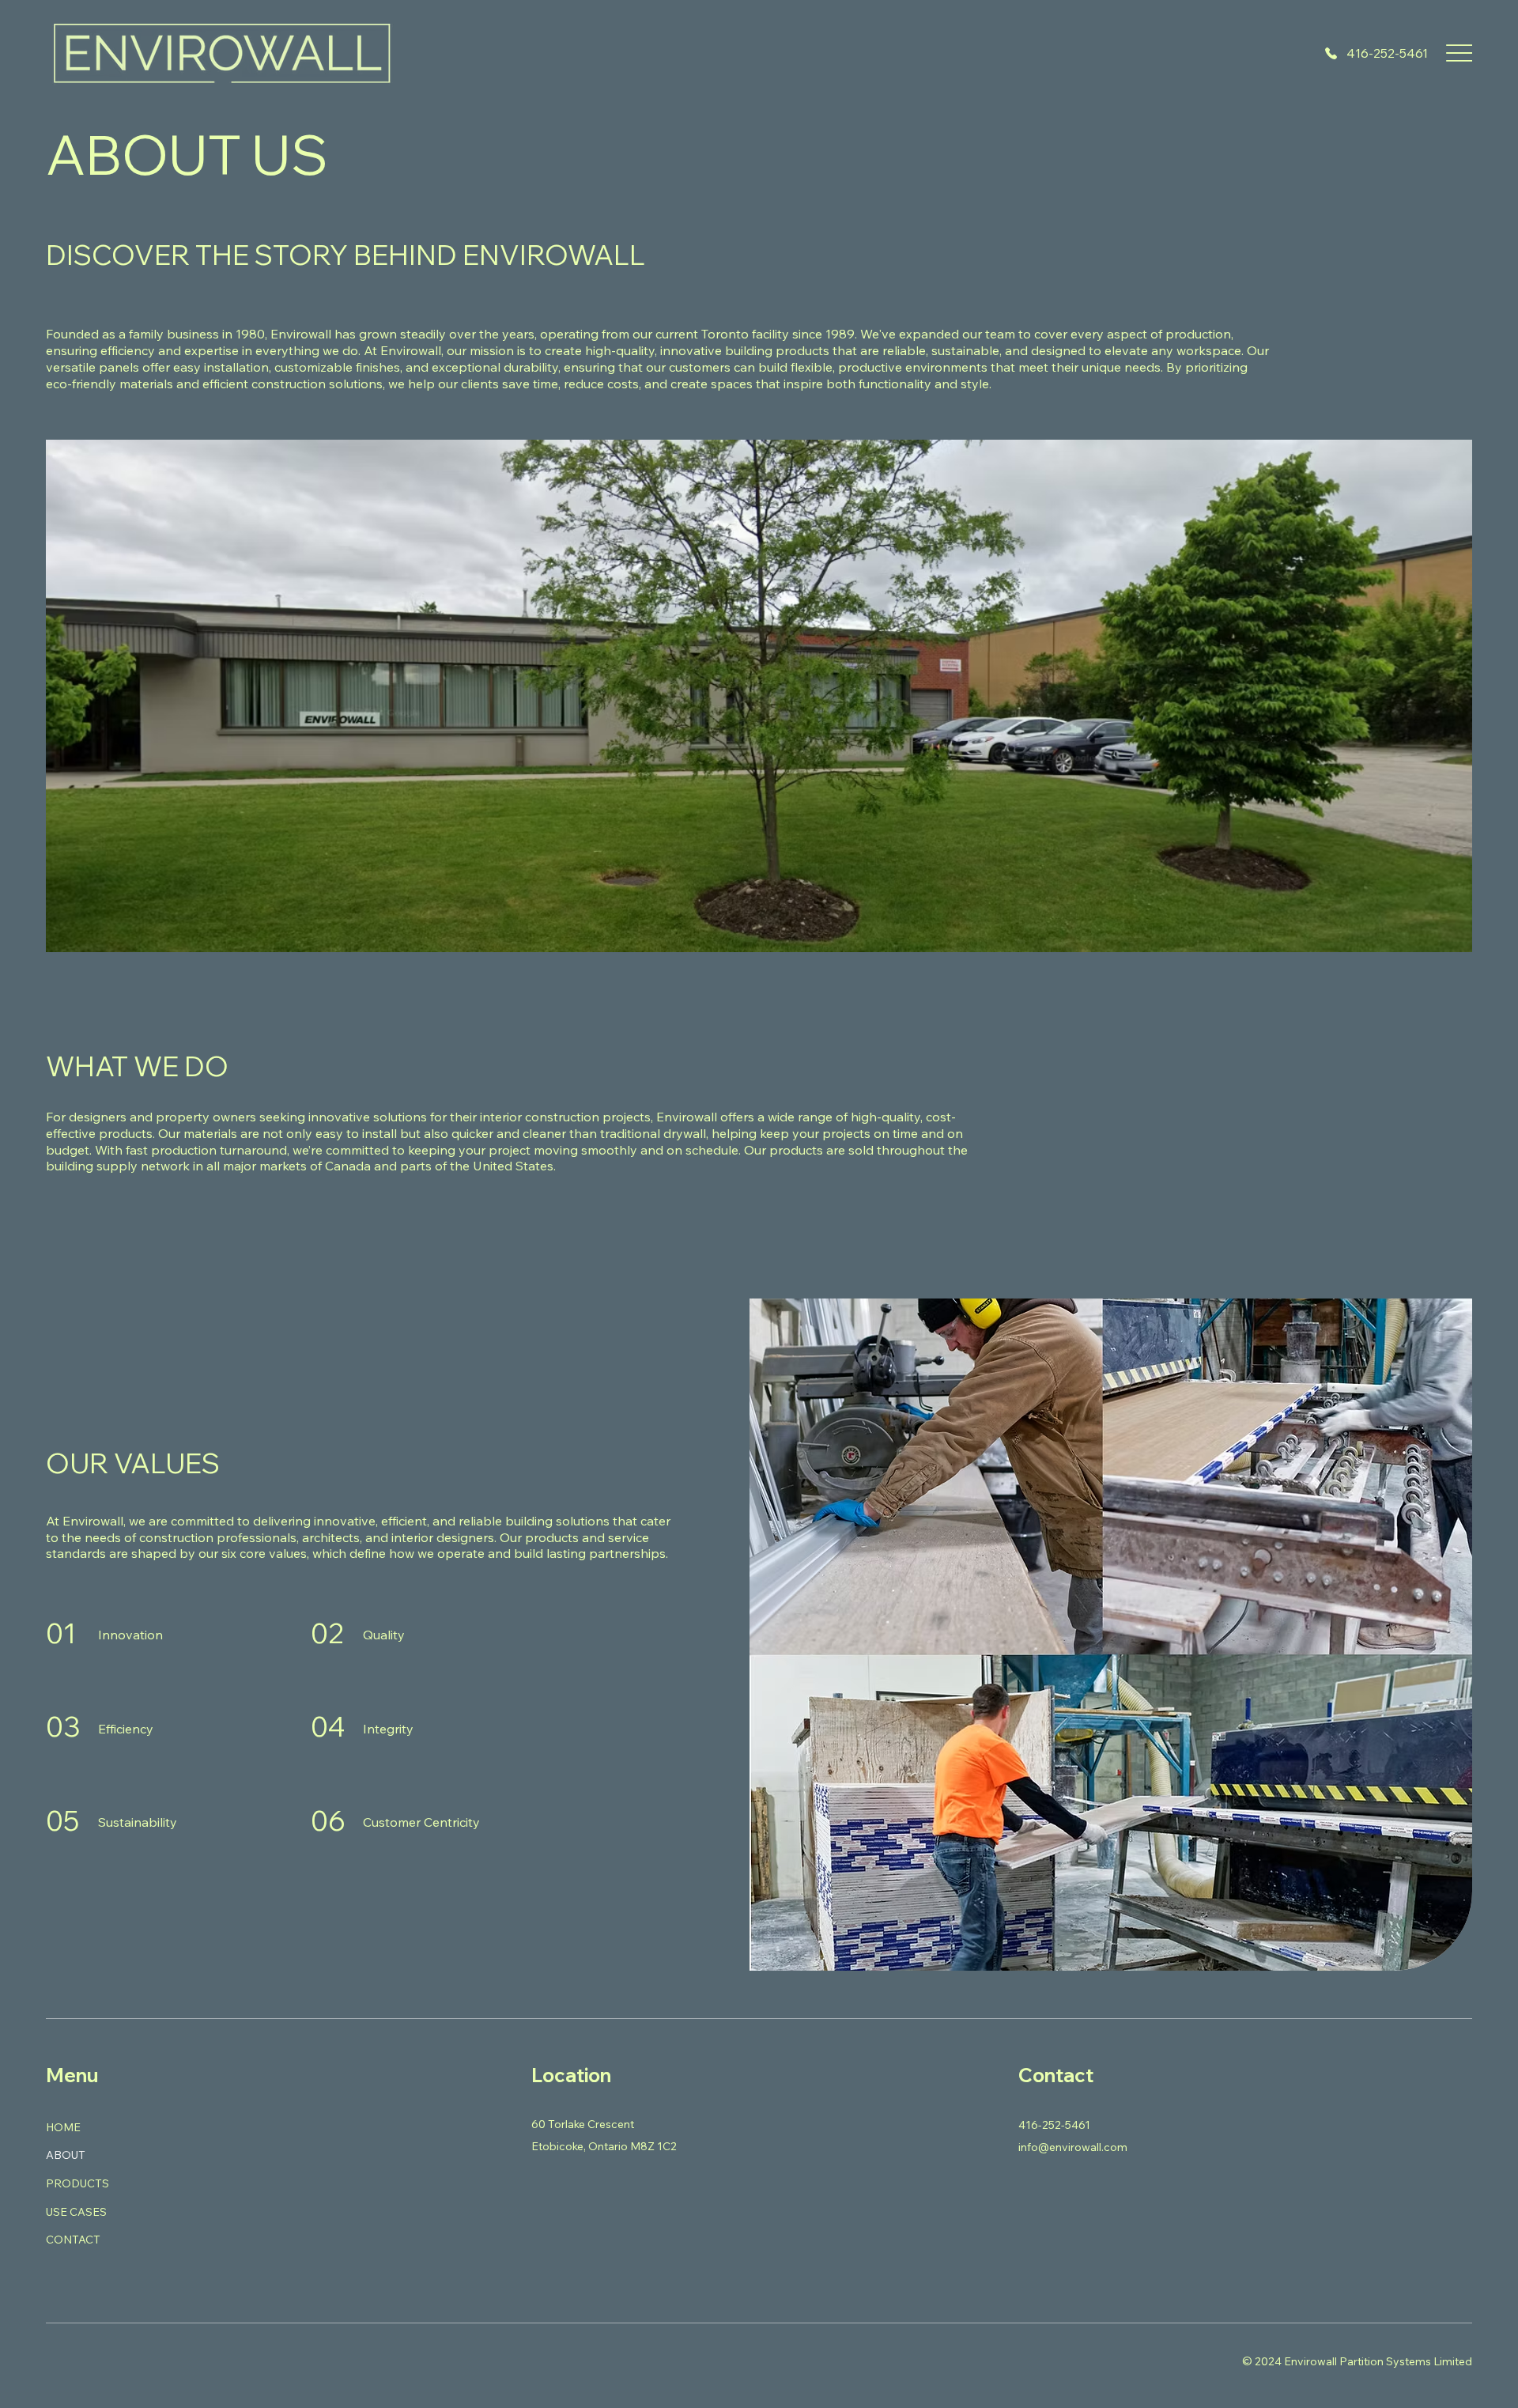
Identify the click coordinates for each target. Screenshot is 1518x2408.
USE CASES (76, 2212)
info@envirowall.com (1073, 2147)
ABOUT (66, 2155)
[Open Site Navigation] (1459, 53)
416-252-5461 (1387, 53)
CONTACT (73, 2240)
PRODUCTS (77, 2183)
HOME (63, 2127)
